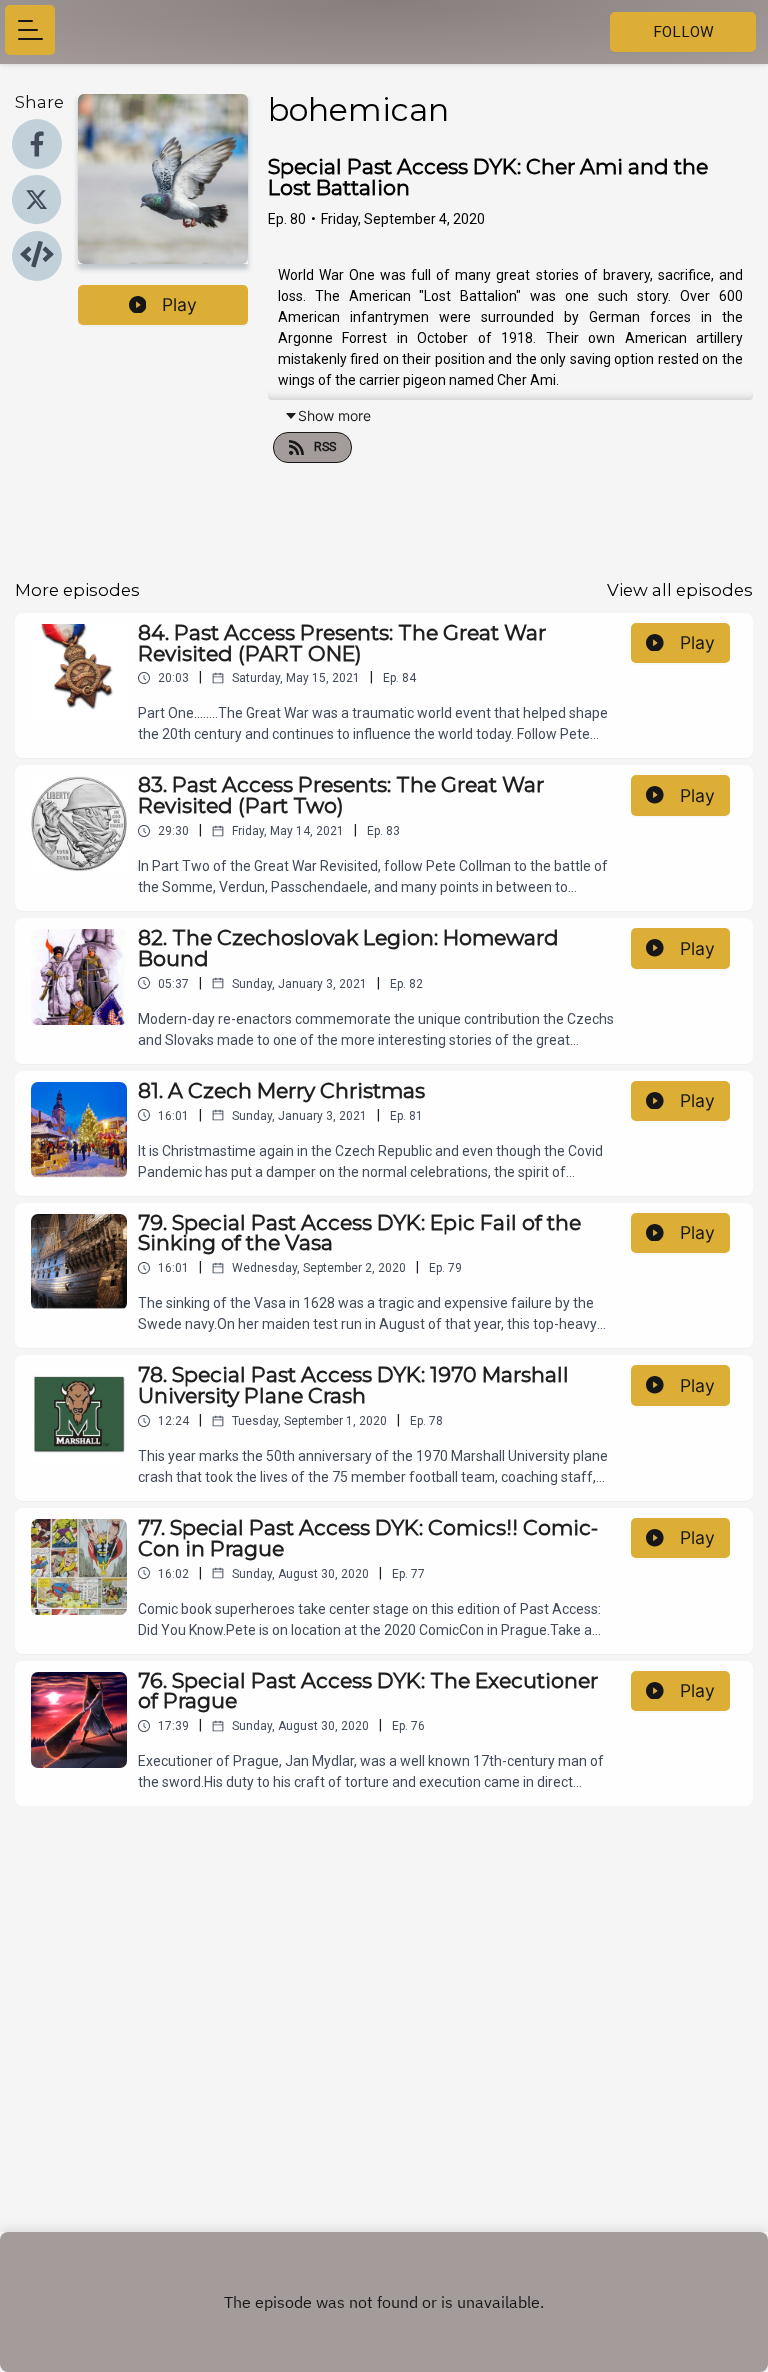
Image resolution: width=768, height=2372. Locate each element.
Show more (334, 415)
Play (179, 304)
